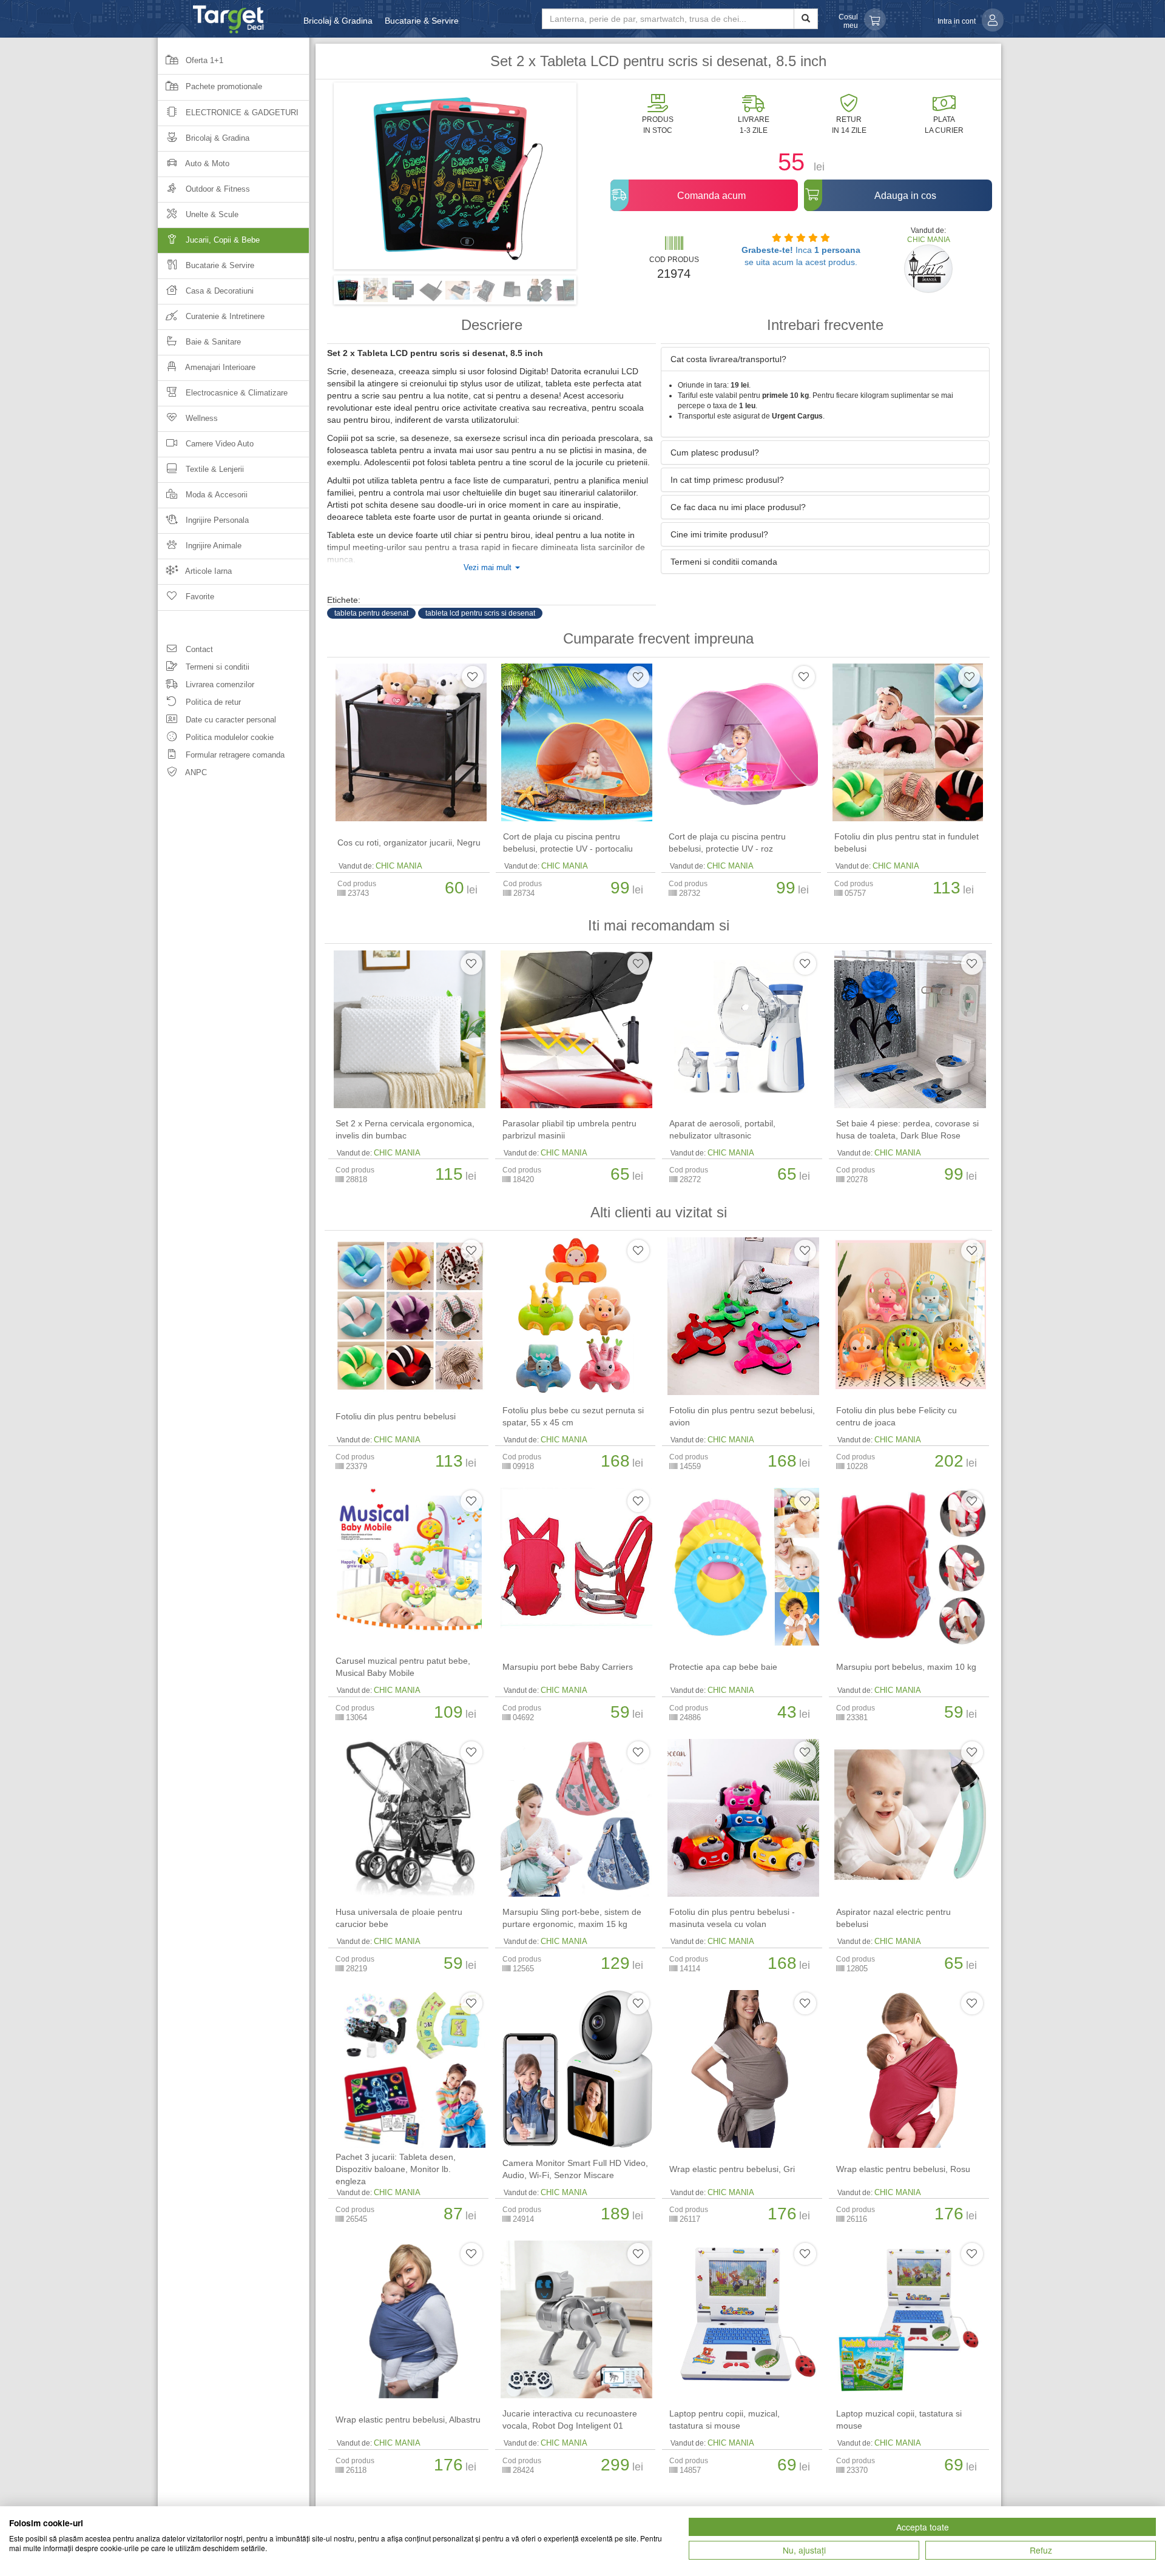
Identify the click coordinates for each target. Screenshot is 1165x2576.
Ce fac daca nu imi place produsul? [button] (738, 507)
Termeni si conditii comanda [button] (724, 562)
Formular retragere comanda (234, 755)
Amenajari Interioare (219, 367)
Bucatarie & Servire (422, 21)
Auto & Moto (206, 163)
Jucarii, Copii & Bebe (221, 240)
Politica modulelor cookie (228, 737)
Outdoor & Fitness (217, 189)
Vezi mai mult (489, 568)
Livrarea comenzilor (219, 684)
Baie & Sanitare (212, 342)
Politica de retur (212, 702)
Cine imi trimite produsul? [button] (719, 534)
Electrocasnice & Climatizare (235, 393)
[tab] (825, 359)
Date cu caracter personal (230, 720)
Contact (198, 649)
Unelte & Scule (211, 214)
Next (595, 180)
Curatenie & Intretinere (224, 316)
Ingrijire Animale (212, 546)
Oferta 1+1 (203, 60)
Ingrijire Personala (216, 520)
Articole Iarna (208, 571)
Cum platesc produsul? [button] (715, 452)
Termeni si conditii (216, 667)
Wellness (201, 418)
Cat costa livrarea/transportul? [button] (728, 359)
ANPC (195, 772)
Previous (316, 180)
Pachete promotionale (223, 86)
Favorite (199, 597)
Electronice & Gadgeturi (241, 113)
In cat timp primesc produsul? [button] (727, 480)
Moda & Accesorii (215, 495)
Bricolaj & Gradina (338, 21)
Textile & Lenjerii (214, 469)
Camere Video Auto (218, 444)
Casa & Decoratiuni (218, 291)
